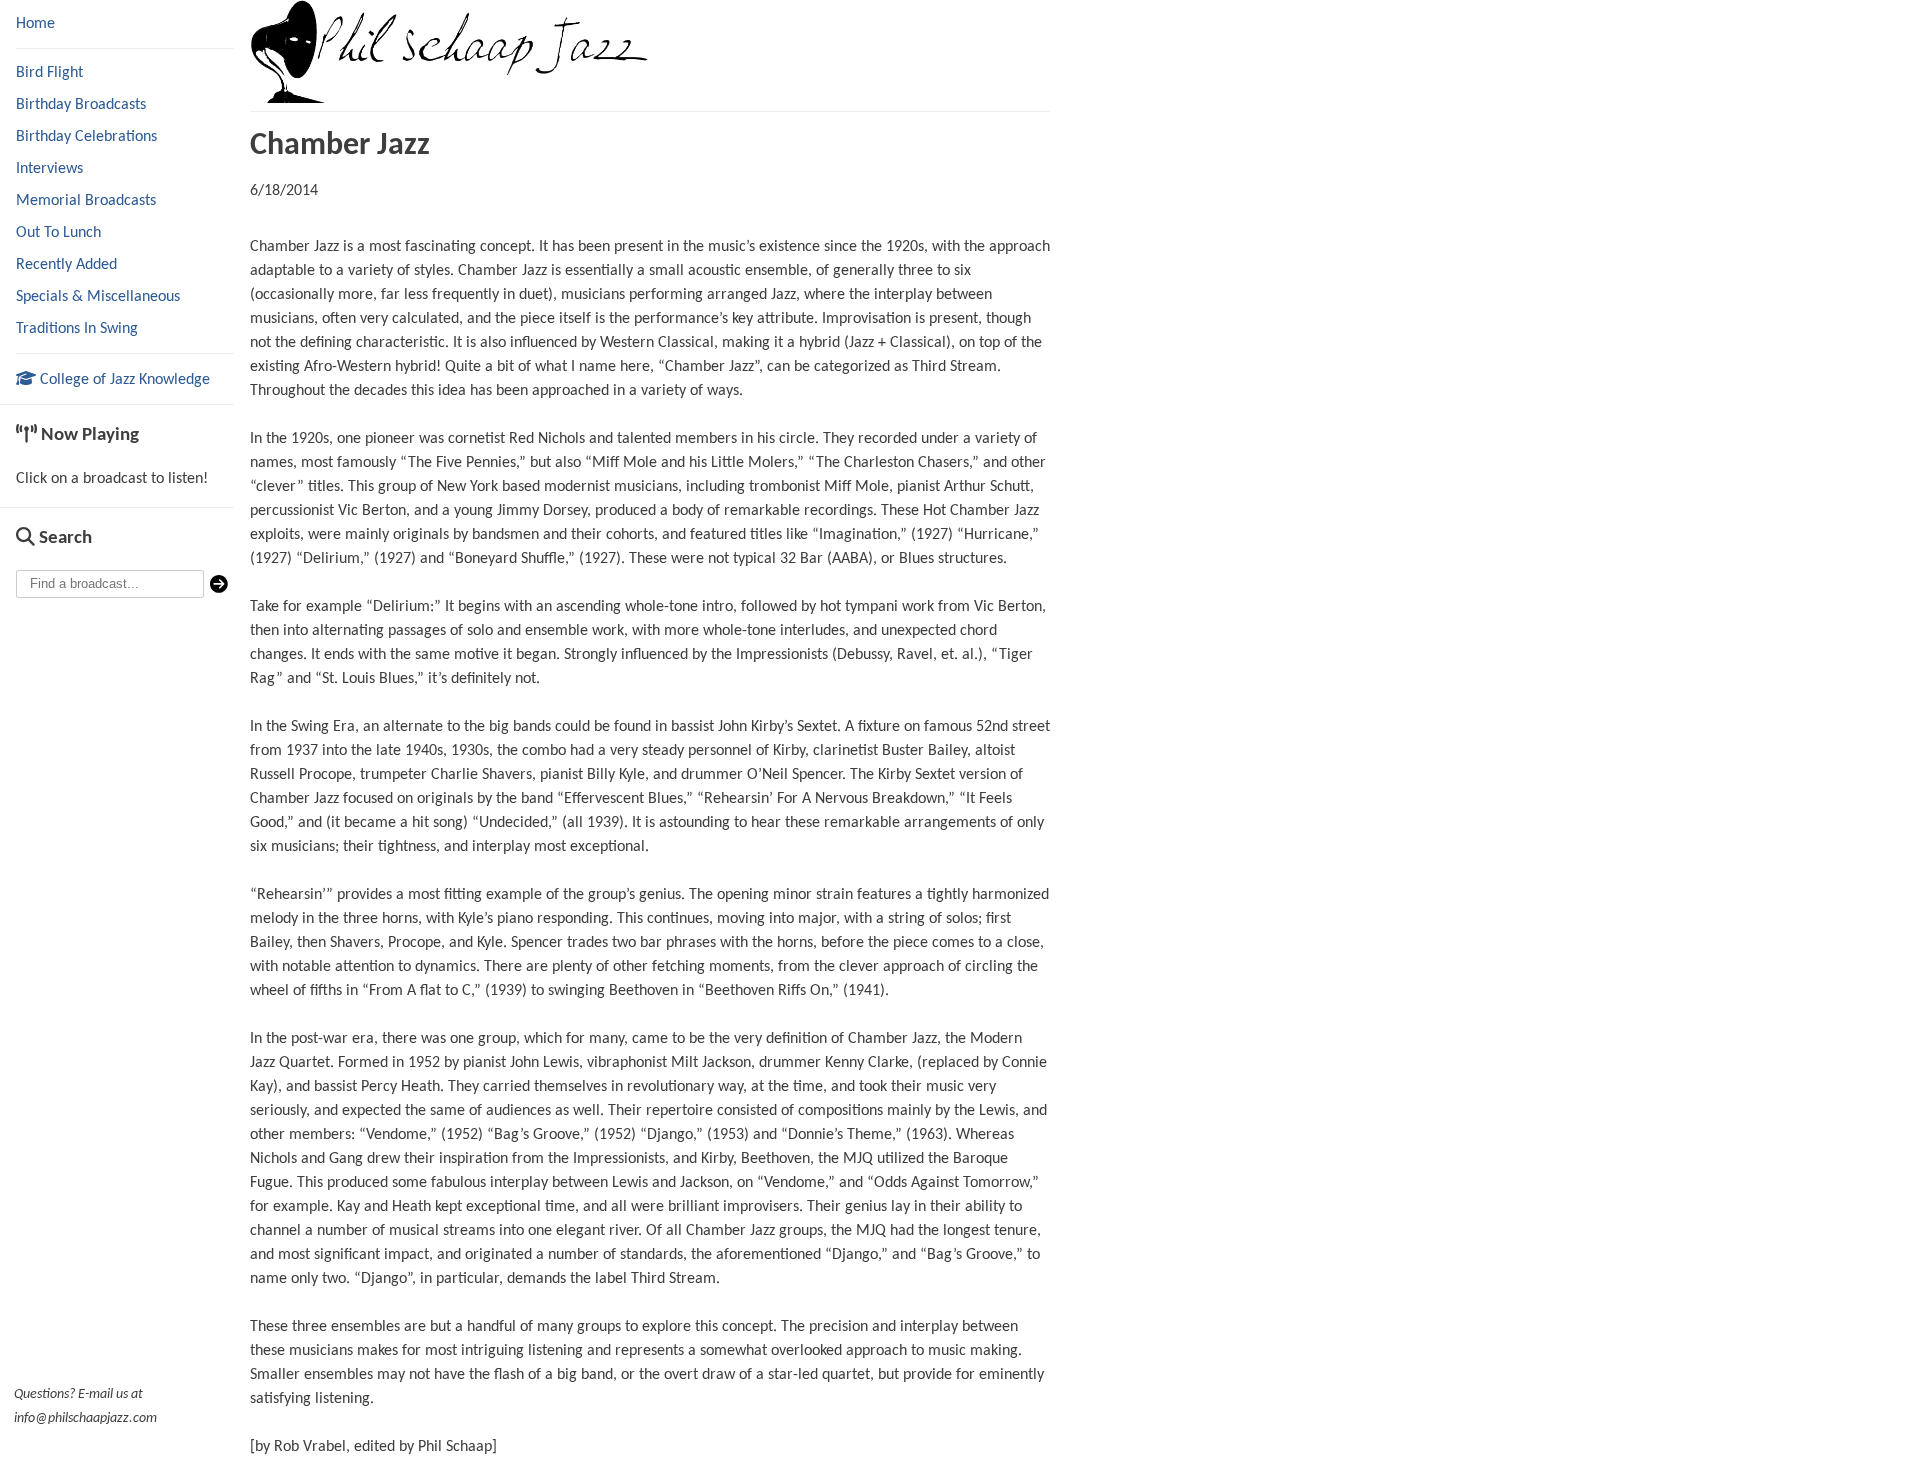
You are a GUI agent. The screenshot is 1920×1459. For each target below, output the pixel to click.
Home (35, 24)
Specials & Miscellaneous (98, 297)
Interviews (49, 169)
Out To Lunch (58, 233)
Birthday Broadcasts (81, 105)
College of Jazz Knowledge (123, 380)
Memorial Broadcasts (86, 201)
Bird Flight (49, 73)
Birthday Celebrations (86, 137)
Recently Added (66, 265)
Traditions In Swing (77, 329)
